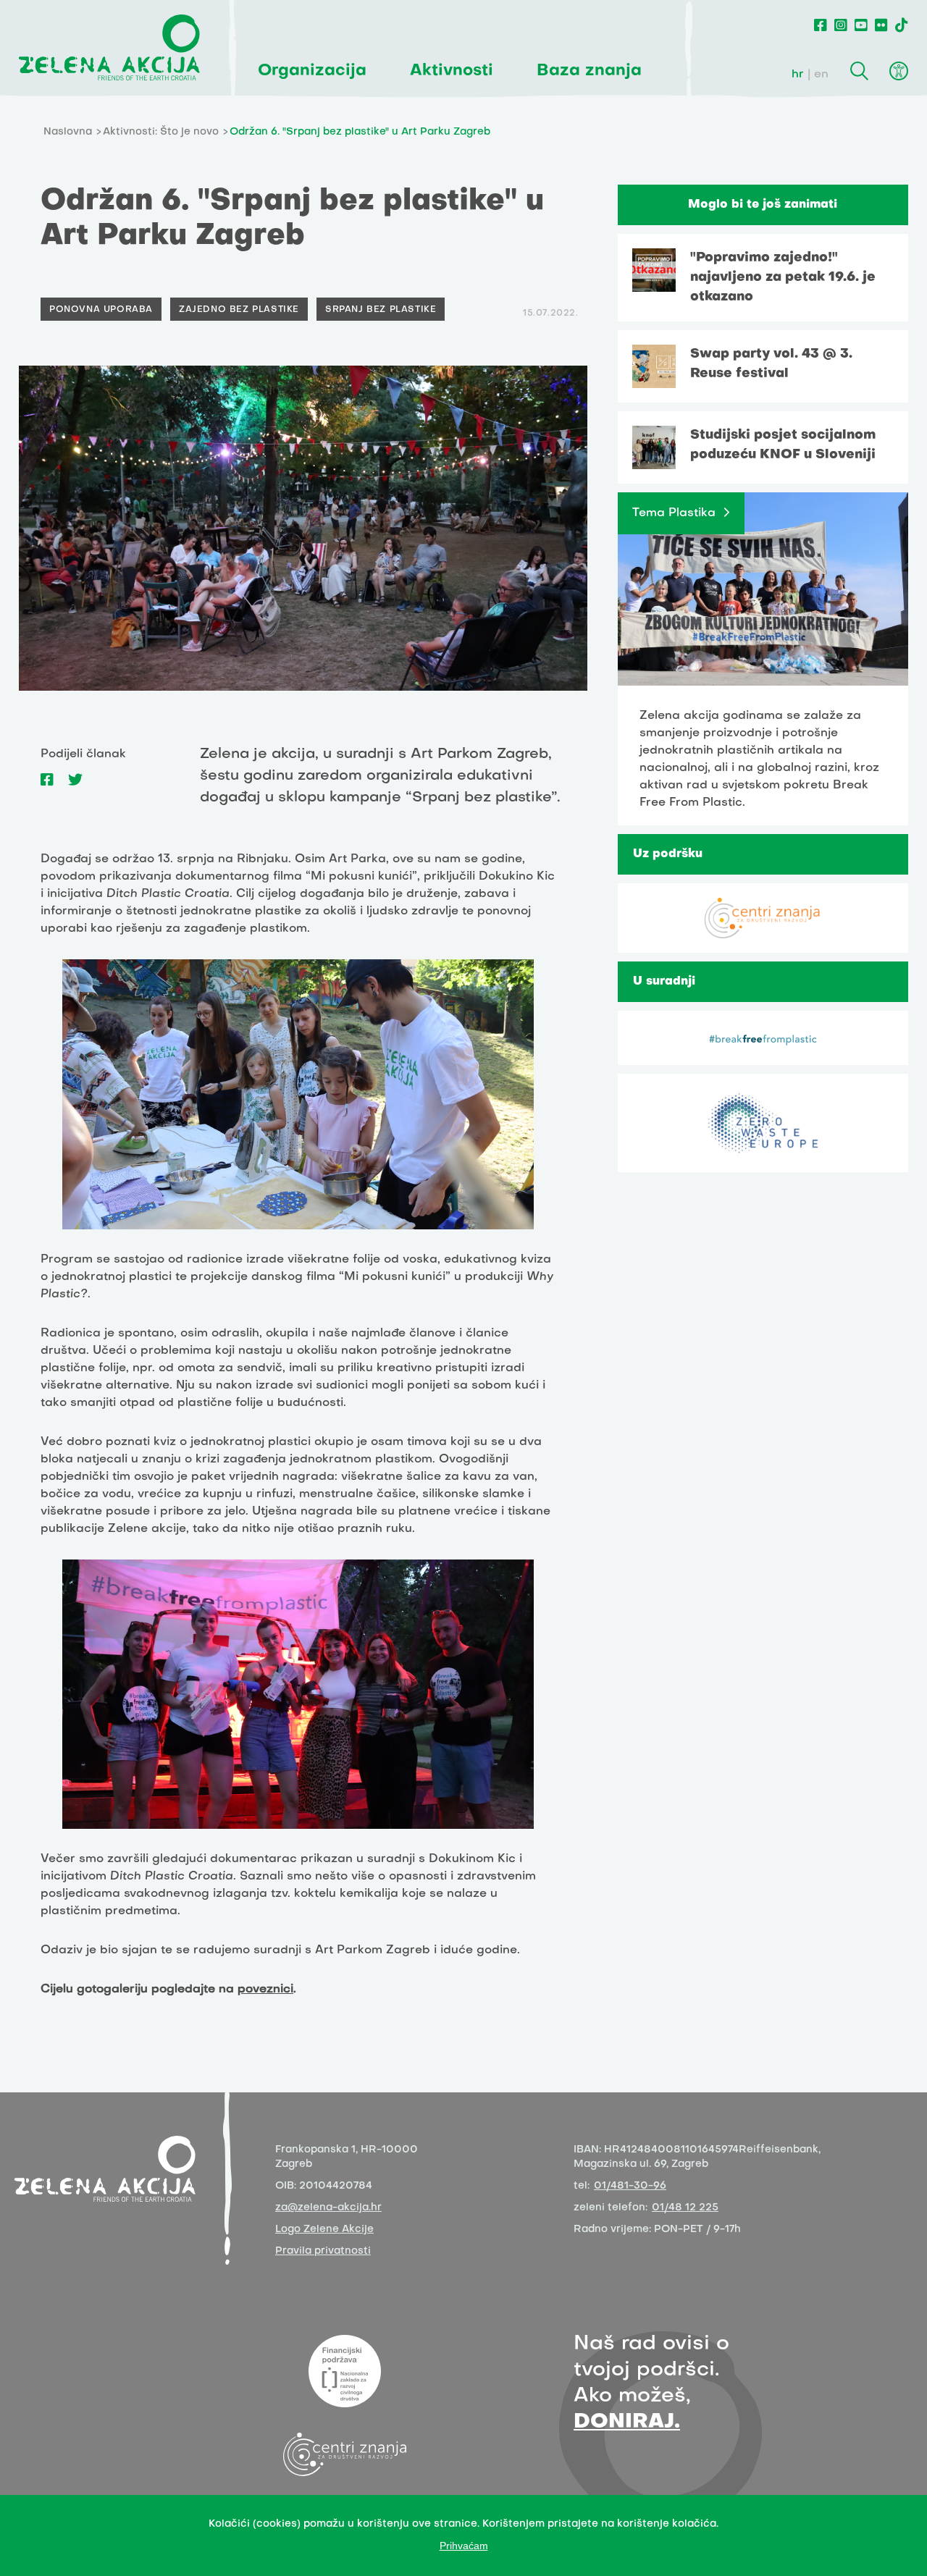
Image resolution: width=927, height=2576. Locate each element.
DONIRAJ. (627, 2422)
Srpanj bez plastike (381, 310)
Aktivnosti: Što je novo (161, 132)
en (821, 75)
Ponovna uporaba (101, 310)
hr (798, 75)
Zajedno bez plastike (239, 310)
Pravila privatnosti (323, 2251)
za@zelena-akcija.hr (328, 2208)
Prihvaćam (464, 2546)
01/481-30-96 (630, 2186)
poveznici (265, 1990)
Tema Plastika (674, 513)
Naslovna (68, 132)
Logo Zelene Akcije (324, 2230)
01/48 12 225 (685, 2208)
